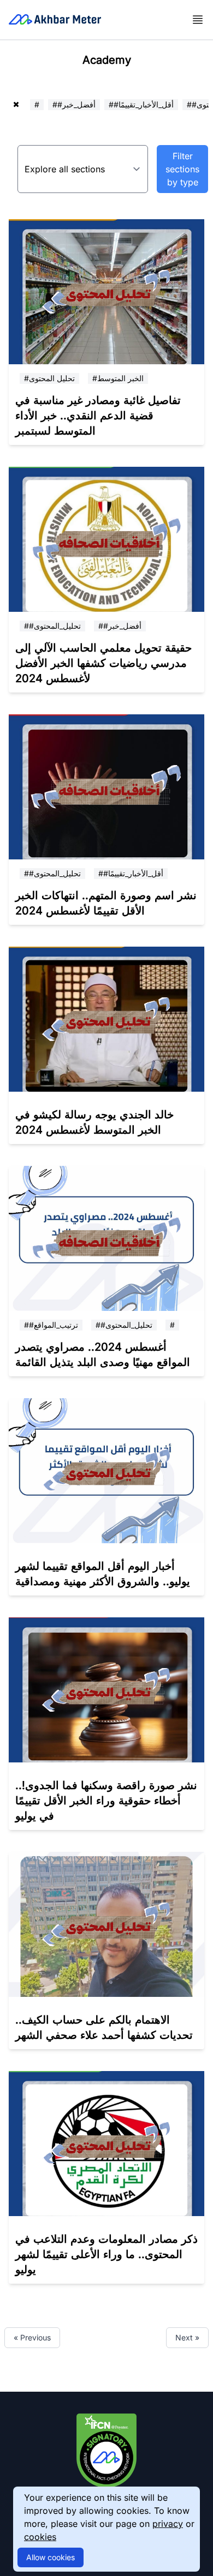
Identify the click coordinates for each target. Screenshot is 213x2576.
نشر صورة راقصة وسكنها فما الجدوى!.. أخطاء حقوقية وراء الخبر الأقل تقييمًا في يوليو (106, 1801)
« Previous (32, 2337)
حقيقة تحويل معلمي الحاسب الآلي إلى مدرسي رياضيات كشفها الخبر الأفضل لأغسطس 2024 (103, 663)
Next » (187, 2337)
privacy (168, 2524)
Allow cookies (51, 2557)
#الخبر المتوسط (118, 378)
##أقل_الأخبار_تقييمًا (141, 104)
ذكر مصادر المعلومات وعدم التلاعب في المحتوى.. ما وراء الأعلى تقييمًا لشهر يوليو (106, 2254)
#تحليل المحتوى (49, 378)
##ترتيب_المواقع (51, 1325)
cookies (40, 2537)
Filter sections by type (182, 169)
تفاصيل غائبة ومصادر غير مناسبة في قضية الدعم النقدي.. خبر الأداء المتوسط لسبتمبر (98, 416)
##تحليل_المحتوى (52, 626)
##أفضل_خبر (74, 104)
